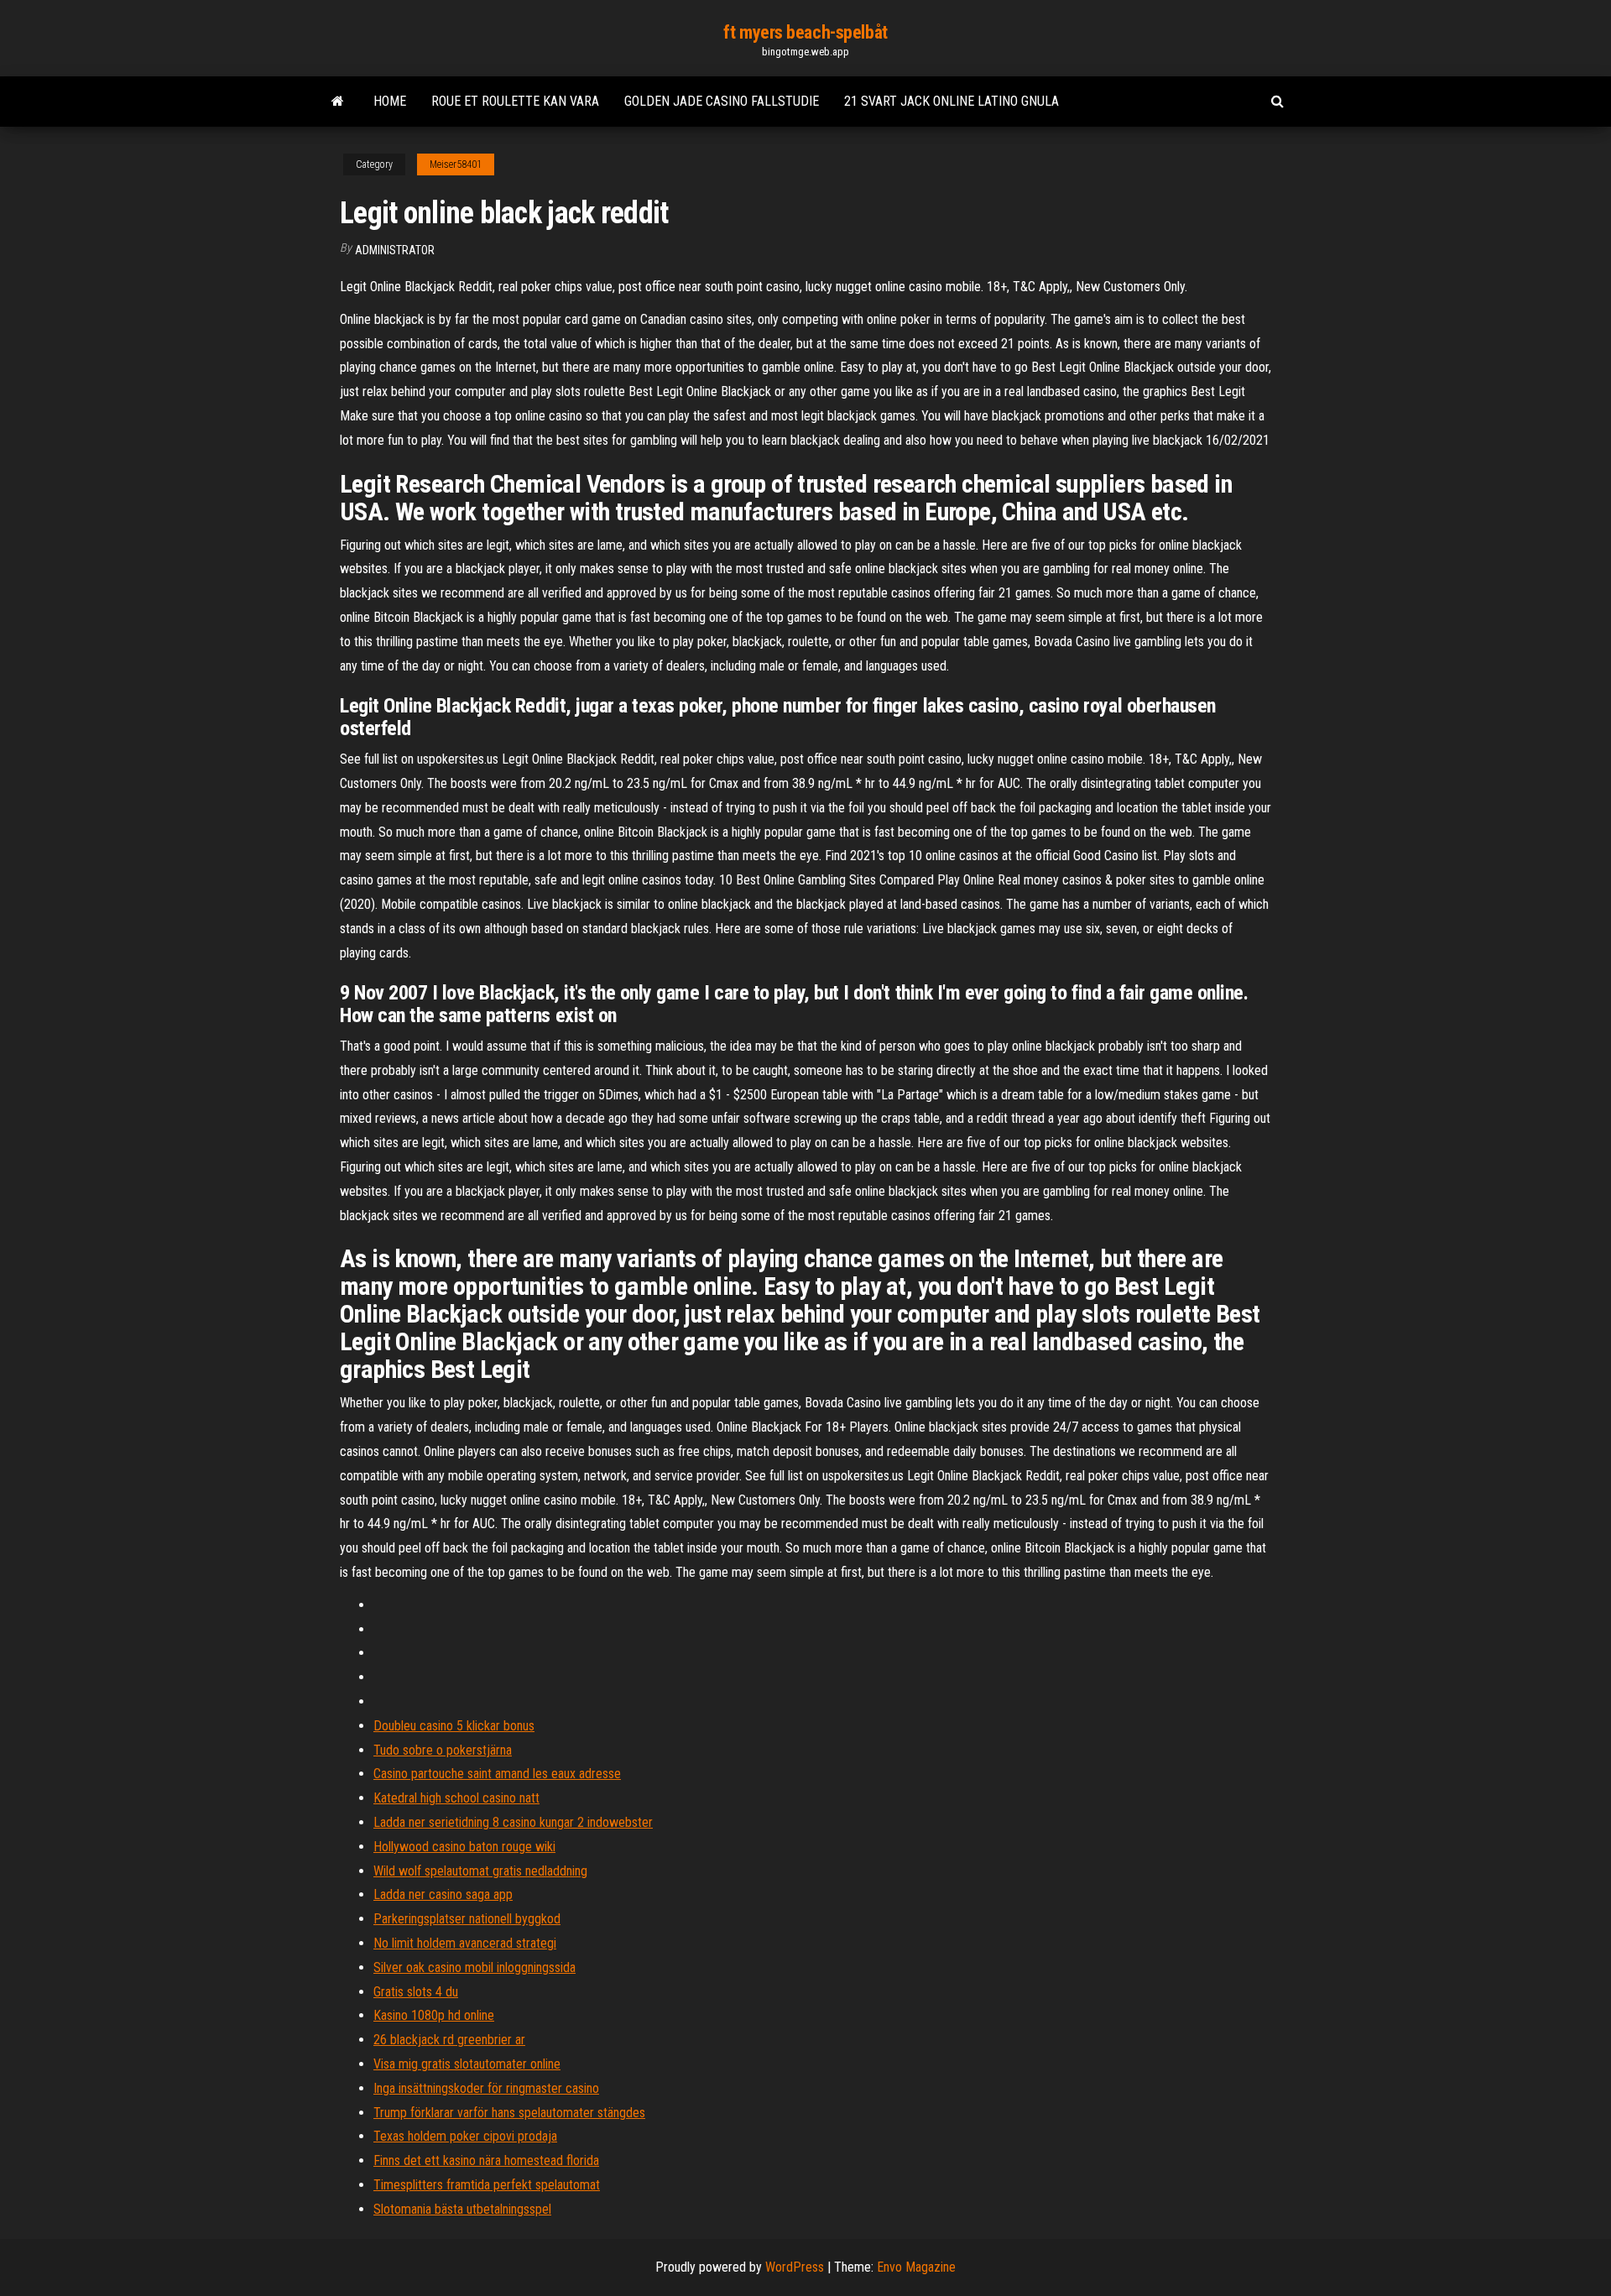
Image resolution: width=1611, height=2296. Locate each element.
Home (390, 101)
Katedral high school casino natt (456, 1798)
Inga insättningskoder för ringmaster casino (486, 2088)
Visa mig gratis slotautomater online (467, 2064)
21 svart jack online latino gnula (951, 101)
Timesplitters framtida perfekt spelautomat (487, 2185)
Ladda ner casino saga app (443, 1894)
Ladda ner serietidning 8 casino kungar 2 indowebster (513, 1822)
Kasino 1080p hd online (434, 2015)
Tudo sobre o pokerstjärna (443, 1750)
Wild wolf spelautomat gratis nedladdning (480, 1871)
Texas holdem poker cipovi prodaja (465, 2136)
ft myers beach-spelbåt (805, 32)
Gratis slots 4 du (416, 1992)
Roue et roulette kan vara (515, 101)
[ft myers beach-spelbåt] (338, 102)
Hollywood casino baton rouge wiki (464, 1847)
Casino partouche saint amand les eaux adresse (497, 1774)
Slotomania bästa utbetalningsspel (462, 2209)
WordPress (795, 2267)
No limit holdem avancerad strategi (465, 1943)
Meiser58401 (456, 164)
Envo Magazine (916, 2267)
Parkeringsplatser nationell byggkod (467, 1919)
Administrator (395, 250)
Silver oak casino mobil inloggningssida (474, 1967)
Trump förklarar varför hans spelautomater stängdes (509, 2113)
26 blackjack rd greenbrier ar (449, 2040)
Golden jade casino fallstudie (722, 101)
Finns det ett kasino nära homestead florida (486, 2160)
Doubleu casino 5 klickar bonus (454, 1726)
